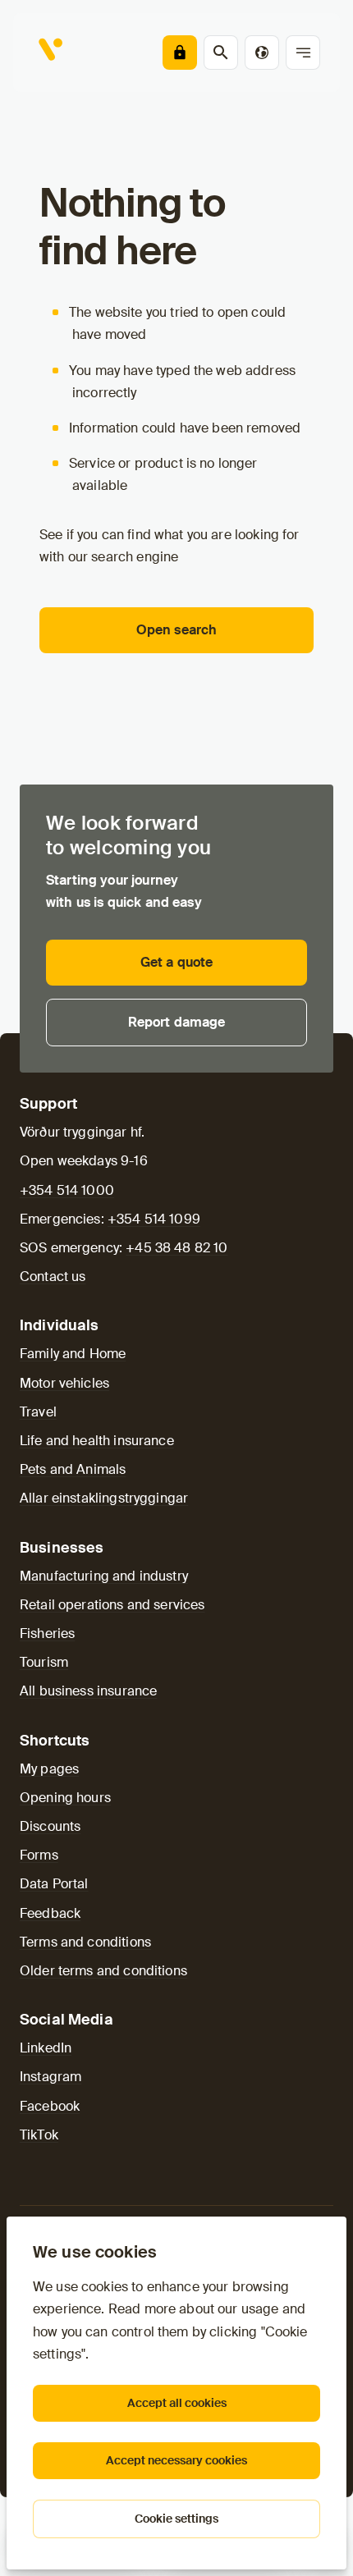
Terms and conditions (85, 1942)
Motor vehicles (64, 1383)
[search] (221, 53)
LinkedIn (46, 2048)
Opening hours (65, 1798)
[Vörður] (53, 53)
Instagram (50, 2077)
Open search (177, 630)
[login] (180, 53)
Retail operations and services (112, 1605)
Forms (39, 1855)
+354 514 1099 (154, 1219)
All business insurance (88, 1691)
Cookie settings (176, 2519)
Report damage (177, 1022)
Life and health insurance (97, 1441)
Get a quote (177, 962)
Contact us (53, 1277)
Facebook (50, 2106)
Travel (38, 1412)
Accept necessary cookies (176, 2460)
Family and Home (73, 1354)
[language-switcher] (262, 53)
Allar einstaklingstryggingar (104, 1498)
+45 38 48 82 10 (176, 1248)
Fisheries (47, 1633)
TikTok (39, 2135)
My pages (49, 1769)
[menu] (303, 53)
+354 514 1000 (67, 1190)
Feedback (50, 1913)
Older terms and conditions (103, 1971)
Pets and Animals (73, 1469)
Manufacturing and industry (104, 1576)
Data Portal (54, 1884)
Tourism (44, 1662)
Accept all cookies (177, 2403)
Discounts (50, 1826)
